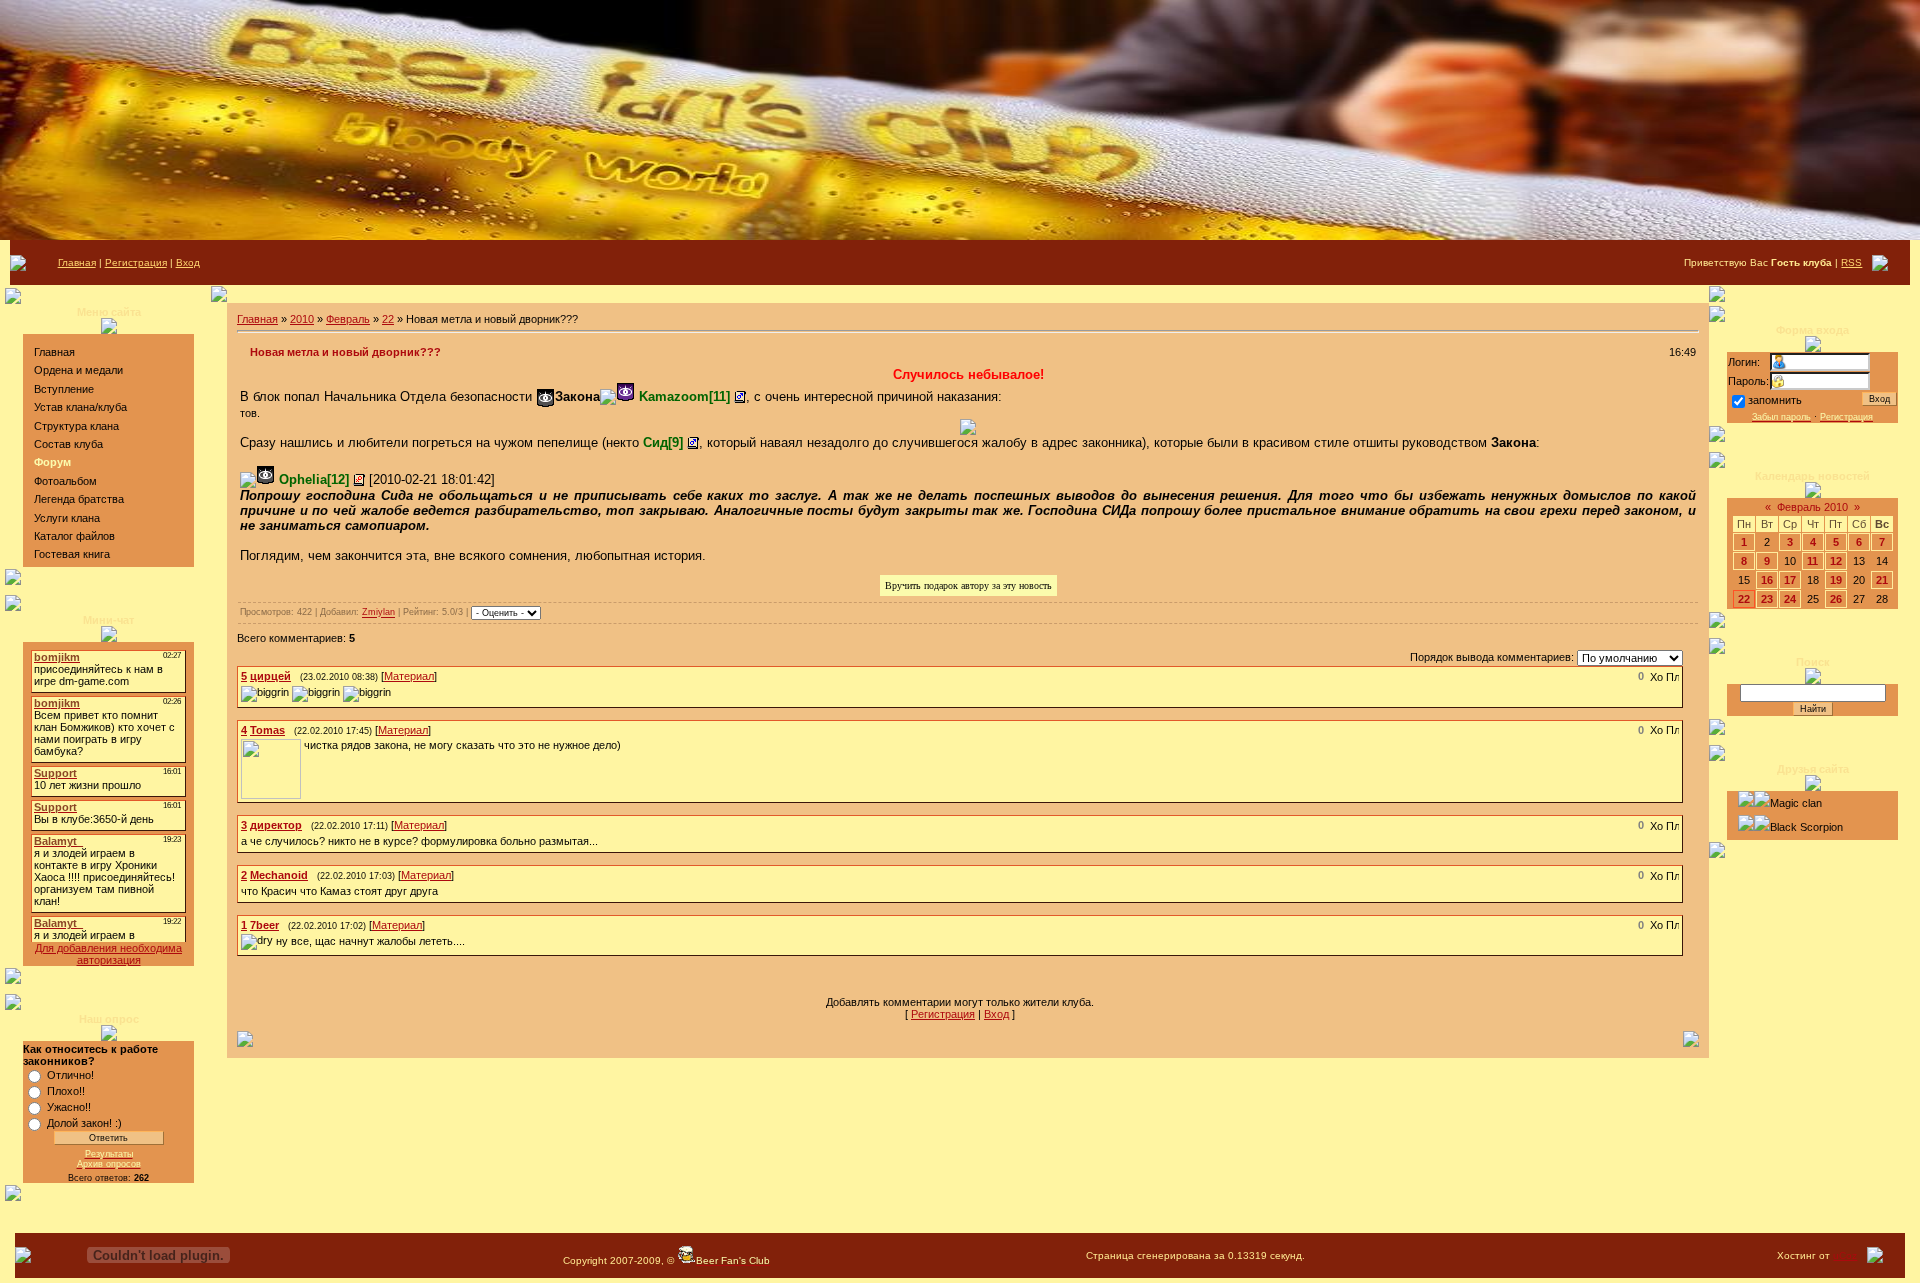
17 (1790, 580)
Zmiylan (378, 613)
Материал (409, 676)
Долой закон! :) (84, 1123)
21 (1882, 580)
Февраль (348, 319)
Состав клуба (68, 444)
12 (1836, 561)
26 (1836, 599)
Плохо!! (66, 1091)
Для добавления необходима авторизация (108, 954)
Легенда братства (79, 499)
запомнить (1775, 400)
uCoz (1845, 1255)
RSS (1851, 262)
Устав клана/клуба (80, 407)
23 (1767, 599)
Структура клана (76, 426)
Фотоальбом (65, 481)
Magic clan (1796, 803)
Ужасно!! (69, 1107)
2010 (302, 319)
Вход (188, 262)
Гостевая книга (72, 554)
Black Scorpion (1806, 827)
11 (1812, 561)
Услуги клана (67, 518)
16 (1767, 580)
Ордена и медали (78, 370)
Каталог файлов (74, 536)
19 (1836, 580)
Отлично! (70, 1075)
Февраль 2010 (1812, 507)
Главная (77, 262)
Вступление (64, 389)
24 (1790, 599)
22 (388, 319)
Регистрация (136, 262)
